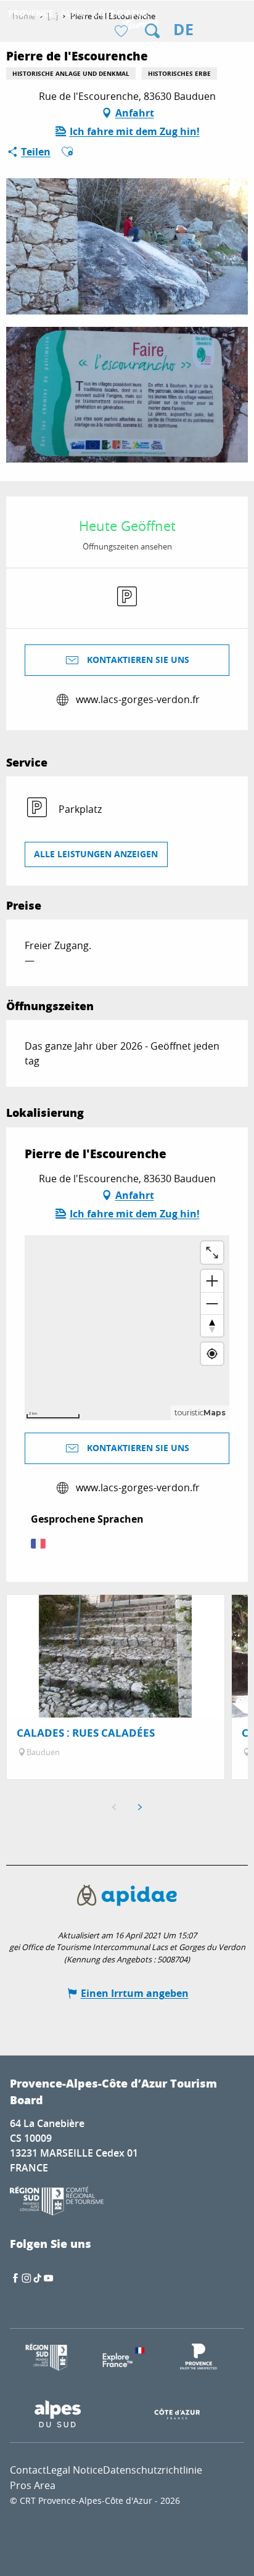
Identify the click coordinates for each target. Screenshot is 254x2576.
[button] (152, 31)
